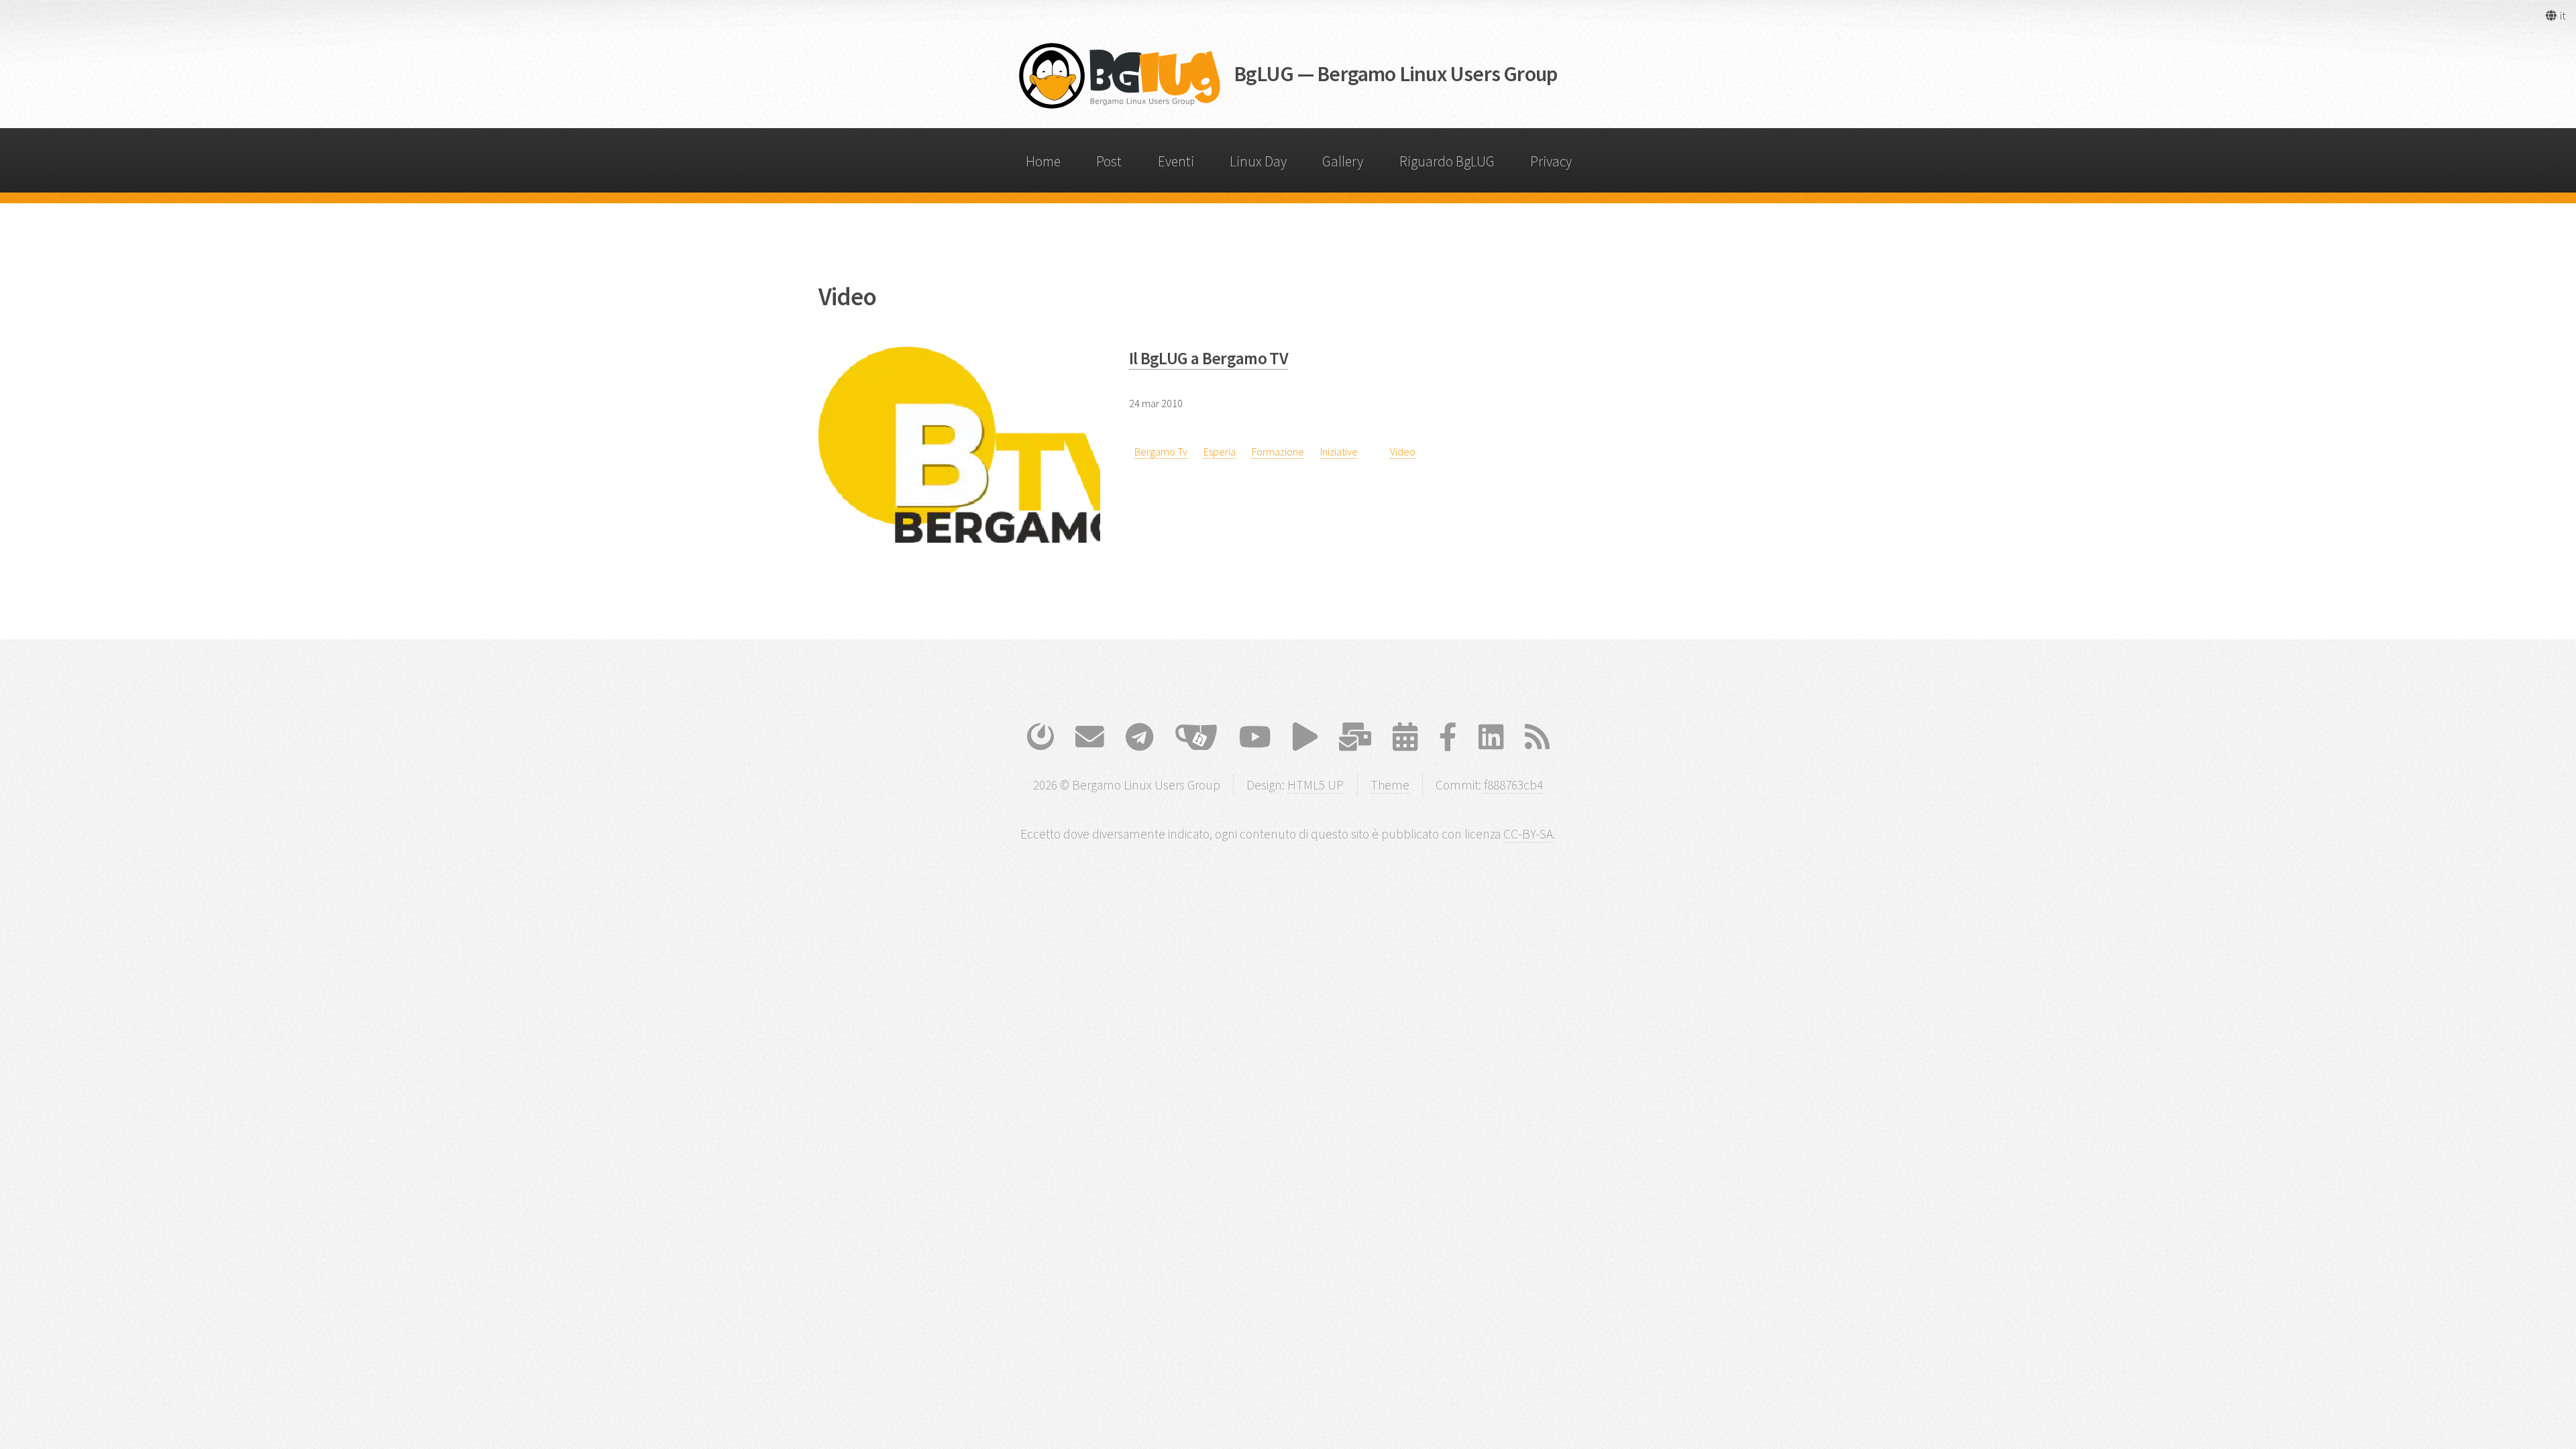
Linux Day (1258, 161)
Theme (1390, 785)
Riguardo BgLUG (1447, 161)
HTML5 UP (1316, 785)
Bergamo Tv (1161, 451)
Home (1043, 161)
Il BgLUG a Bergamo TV (1209, 358)
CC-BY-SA (1528, 834)
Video (1403, 451)
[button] (2555, 15)
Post (1109, 161)
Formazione (1278, 451)
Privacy (1551, 161)
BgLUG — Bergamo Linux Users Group (1396, 74)
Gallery (1343, 161)
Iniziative (1339, 451)
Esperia (1220, 451)
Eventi (1176, 161)
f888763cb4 (1513, 785)
